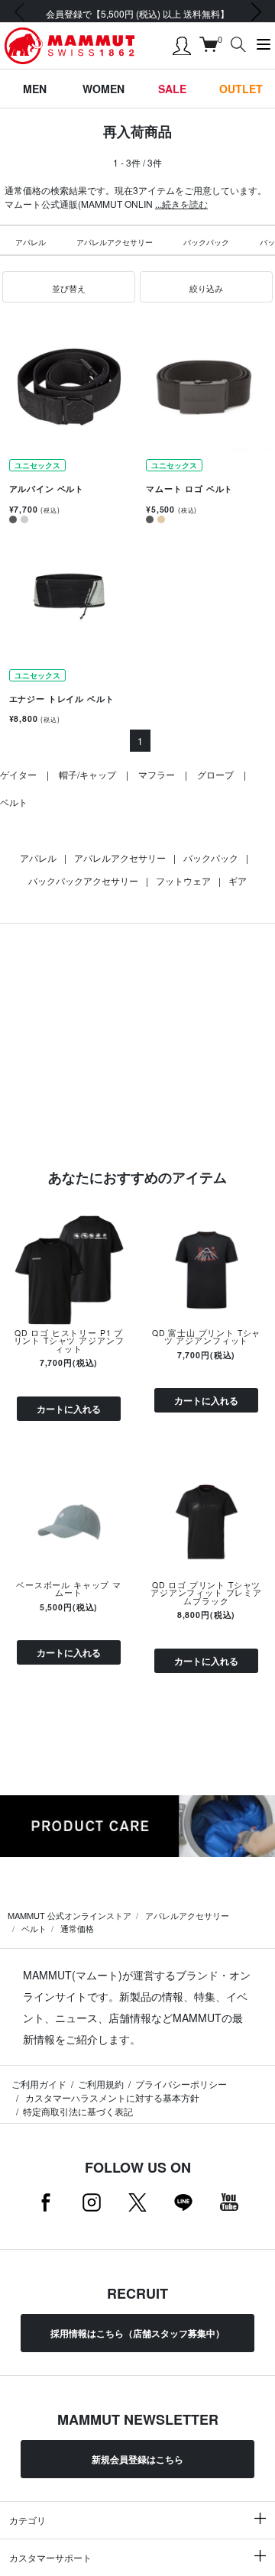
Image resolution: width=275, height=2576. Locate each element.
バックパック (206, 242)
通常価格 (77, 1928)
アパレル (31, 242)
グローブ (215, 774)
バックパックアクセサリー (83, 880)
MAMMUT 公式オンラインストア (70, 1915)
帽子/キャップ (87, 774)
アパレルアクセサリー (115, 242)
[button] (69, 287)
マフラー (157, 774)
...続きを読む (181, 204)
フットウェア (183, 880)
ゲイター (18, 774)
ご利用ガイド (39, 2084)
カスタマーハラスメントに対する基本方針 (111, 2097)
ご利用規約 (101, 2084)
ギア (238, 880)
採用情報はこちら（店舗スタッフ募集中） (137, 2333)
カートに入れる (69, 1409)
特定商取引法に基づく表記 (78, 2111)
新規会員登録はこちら (137, 2459)
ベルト (14, 802)
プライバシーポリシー (181, 2084)
